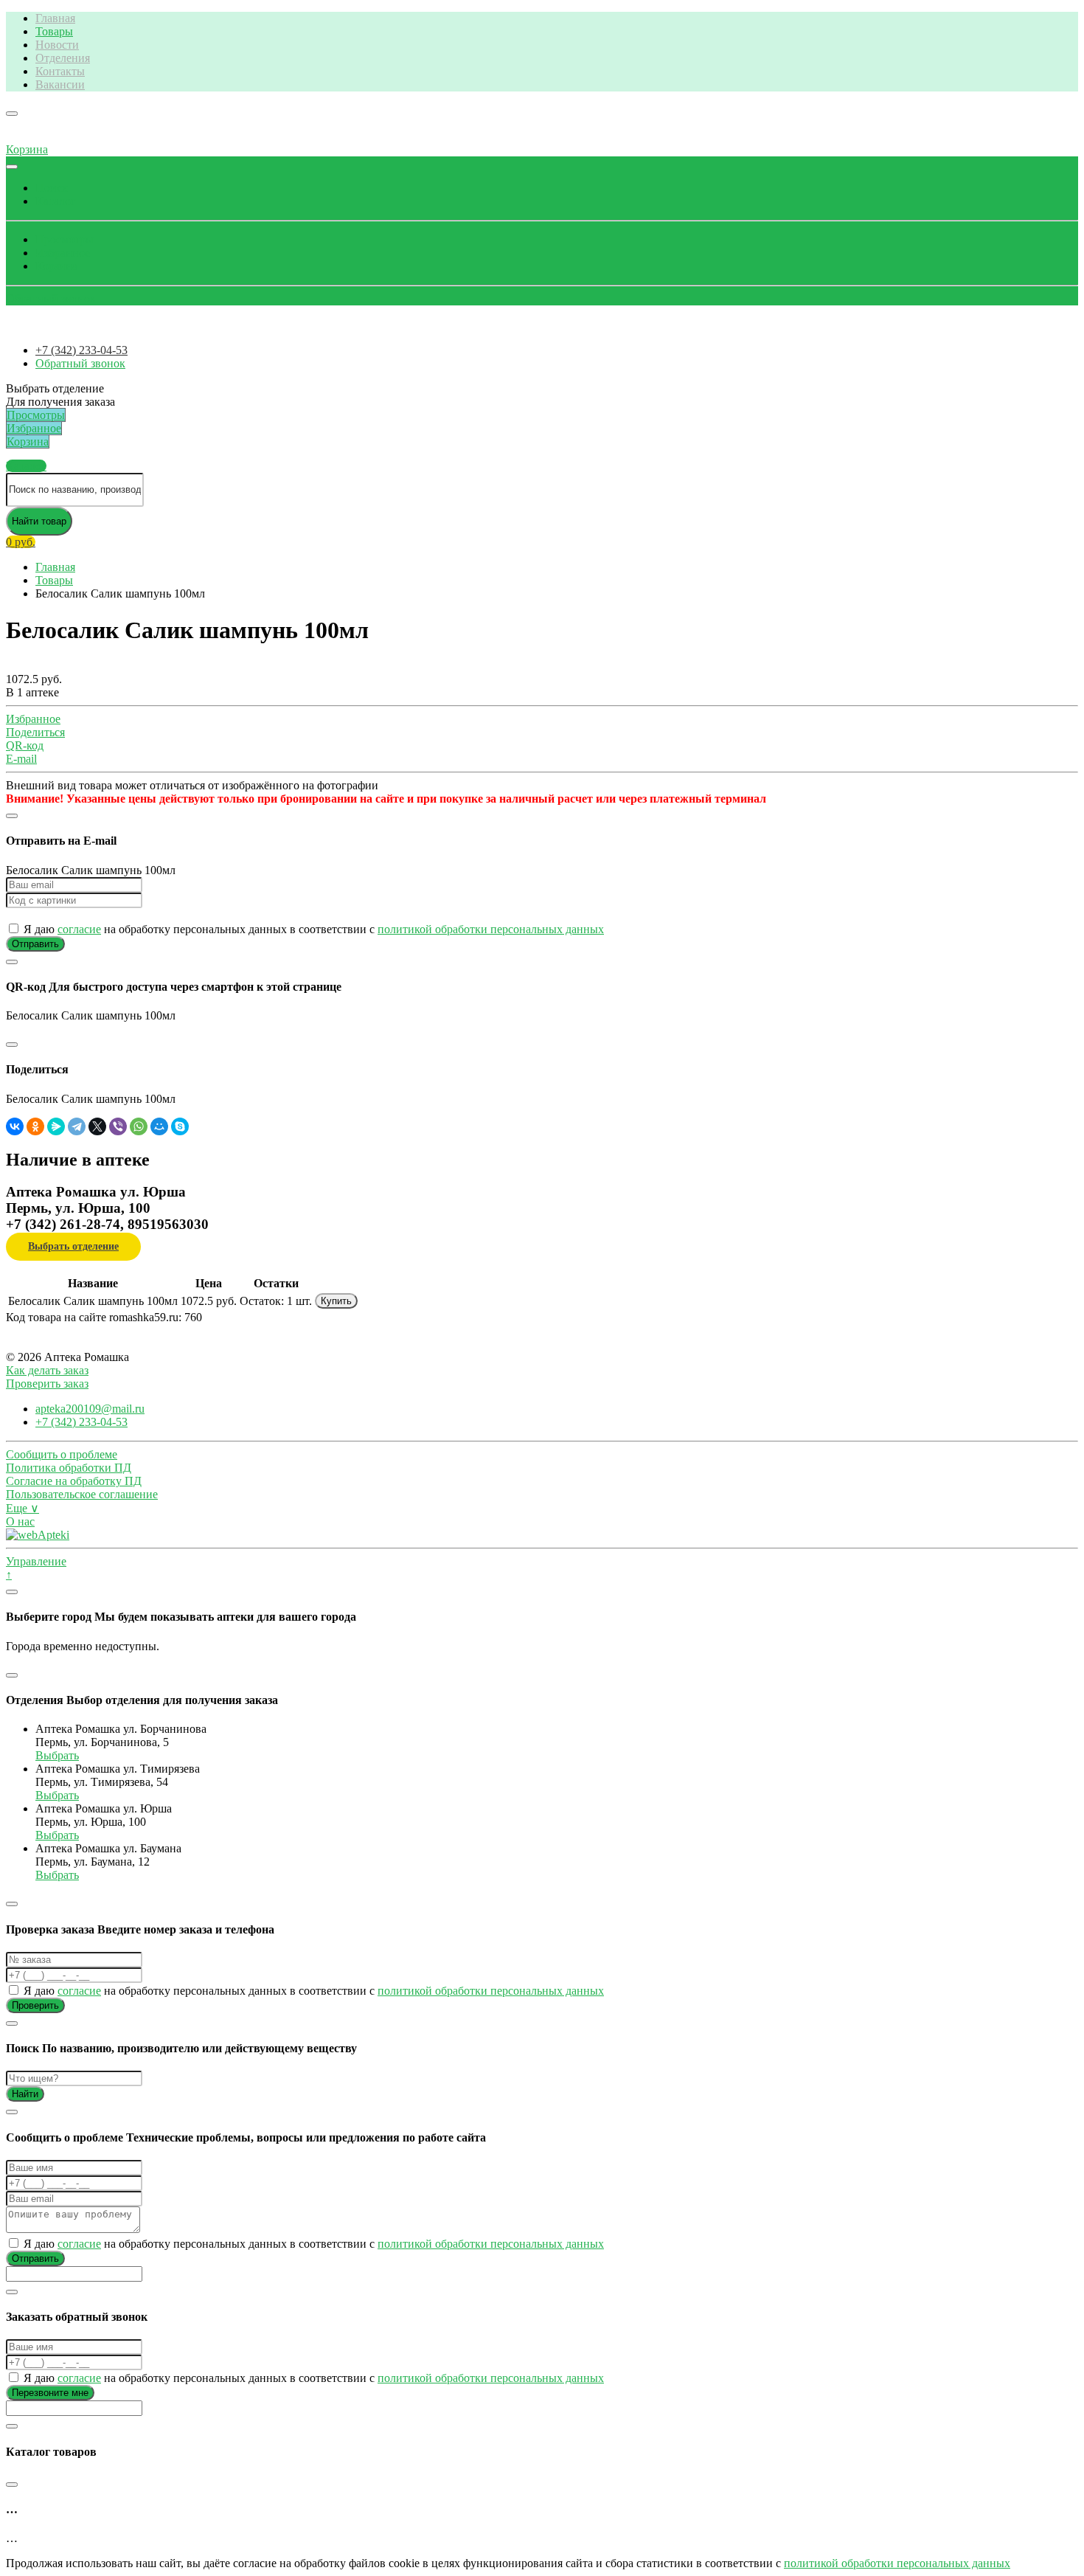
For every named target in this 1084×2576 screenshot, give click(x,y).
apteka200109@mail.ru (90, 1409)
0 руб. (21, 542)
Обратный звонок (51, 298)
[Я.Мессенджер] (56, 1126)
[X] (97, 1126)
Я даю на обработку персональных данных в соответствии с (312, 929)
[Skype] (180, 1126)
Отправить (35, 944)
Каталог (56, 201)
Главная (55, 18)
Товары (54, 31)
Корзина (56, 266)
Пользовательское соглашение (82, 1494)
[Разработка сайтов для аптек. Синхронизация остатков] (38, 1535)
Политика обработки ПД (69, 1468)
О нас (20, 1521)
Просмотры (65, 239)
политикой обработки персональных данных (491, 929)
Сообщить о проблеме (62, 1454)
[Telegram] (77, 1126)
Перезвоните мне (50, 2393)
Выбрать (57, 1755)
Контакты (60, 71)
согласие (79, 929)
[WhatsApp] (139, 1126)
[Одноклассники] (35, 1126)
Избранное (63, 253)
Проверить (35, 2005)
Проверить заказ (47, 1384)
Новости (57, 45)
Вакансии (60, 84)
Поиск (52, 188)
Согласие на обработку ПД (74, 1481)
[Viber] (118, 1126)
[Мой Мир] (159, 1126)
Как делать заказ (47, 1370)
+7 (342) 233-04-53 (81, 350)
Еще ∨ (22, 1508)
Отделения (63, 58)
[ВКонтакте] (15, 1126)
